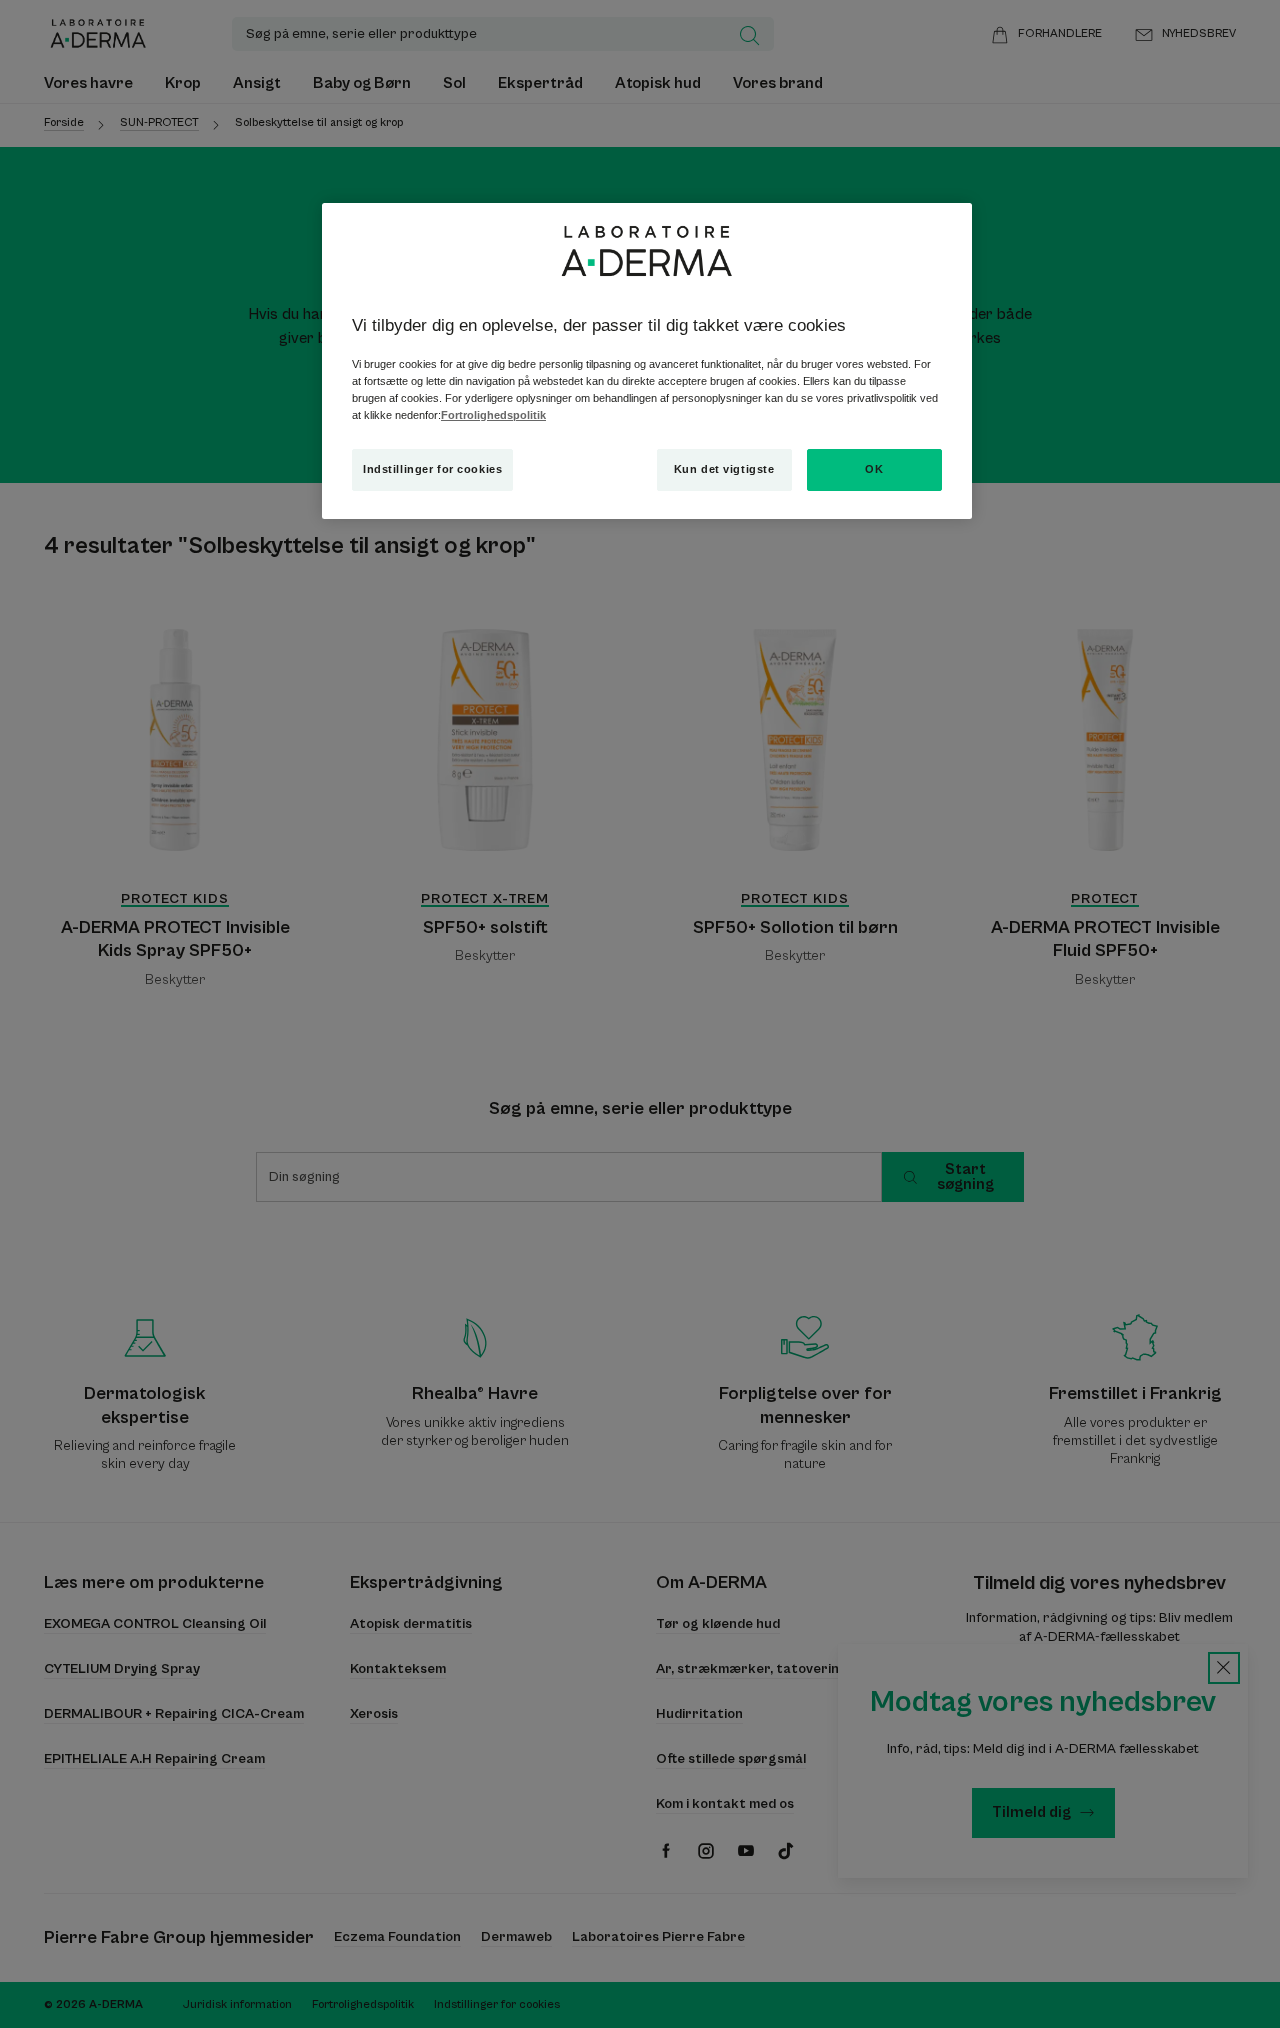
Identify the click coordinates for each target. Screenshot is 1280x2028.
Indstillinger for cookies (432, 469)
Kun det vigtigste (724, 469)
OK (874, 469)
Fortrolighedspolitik (493, 415)
